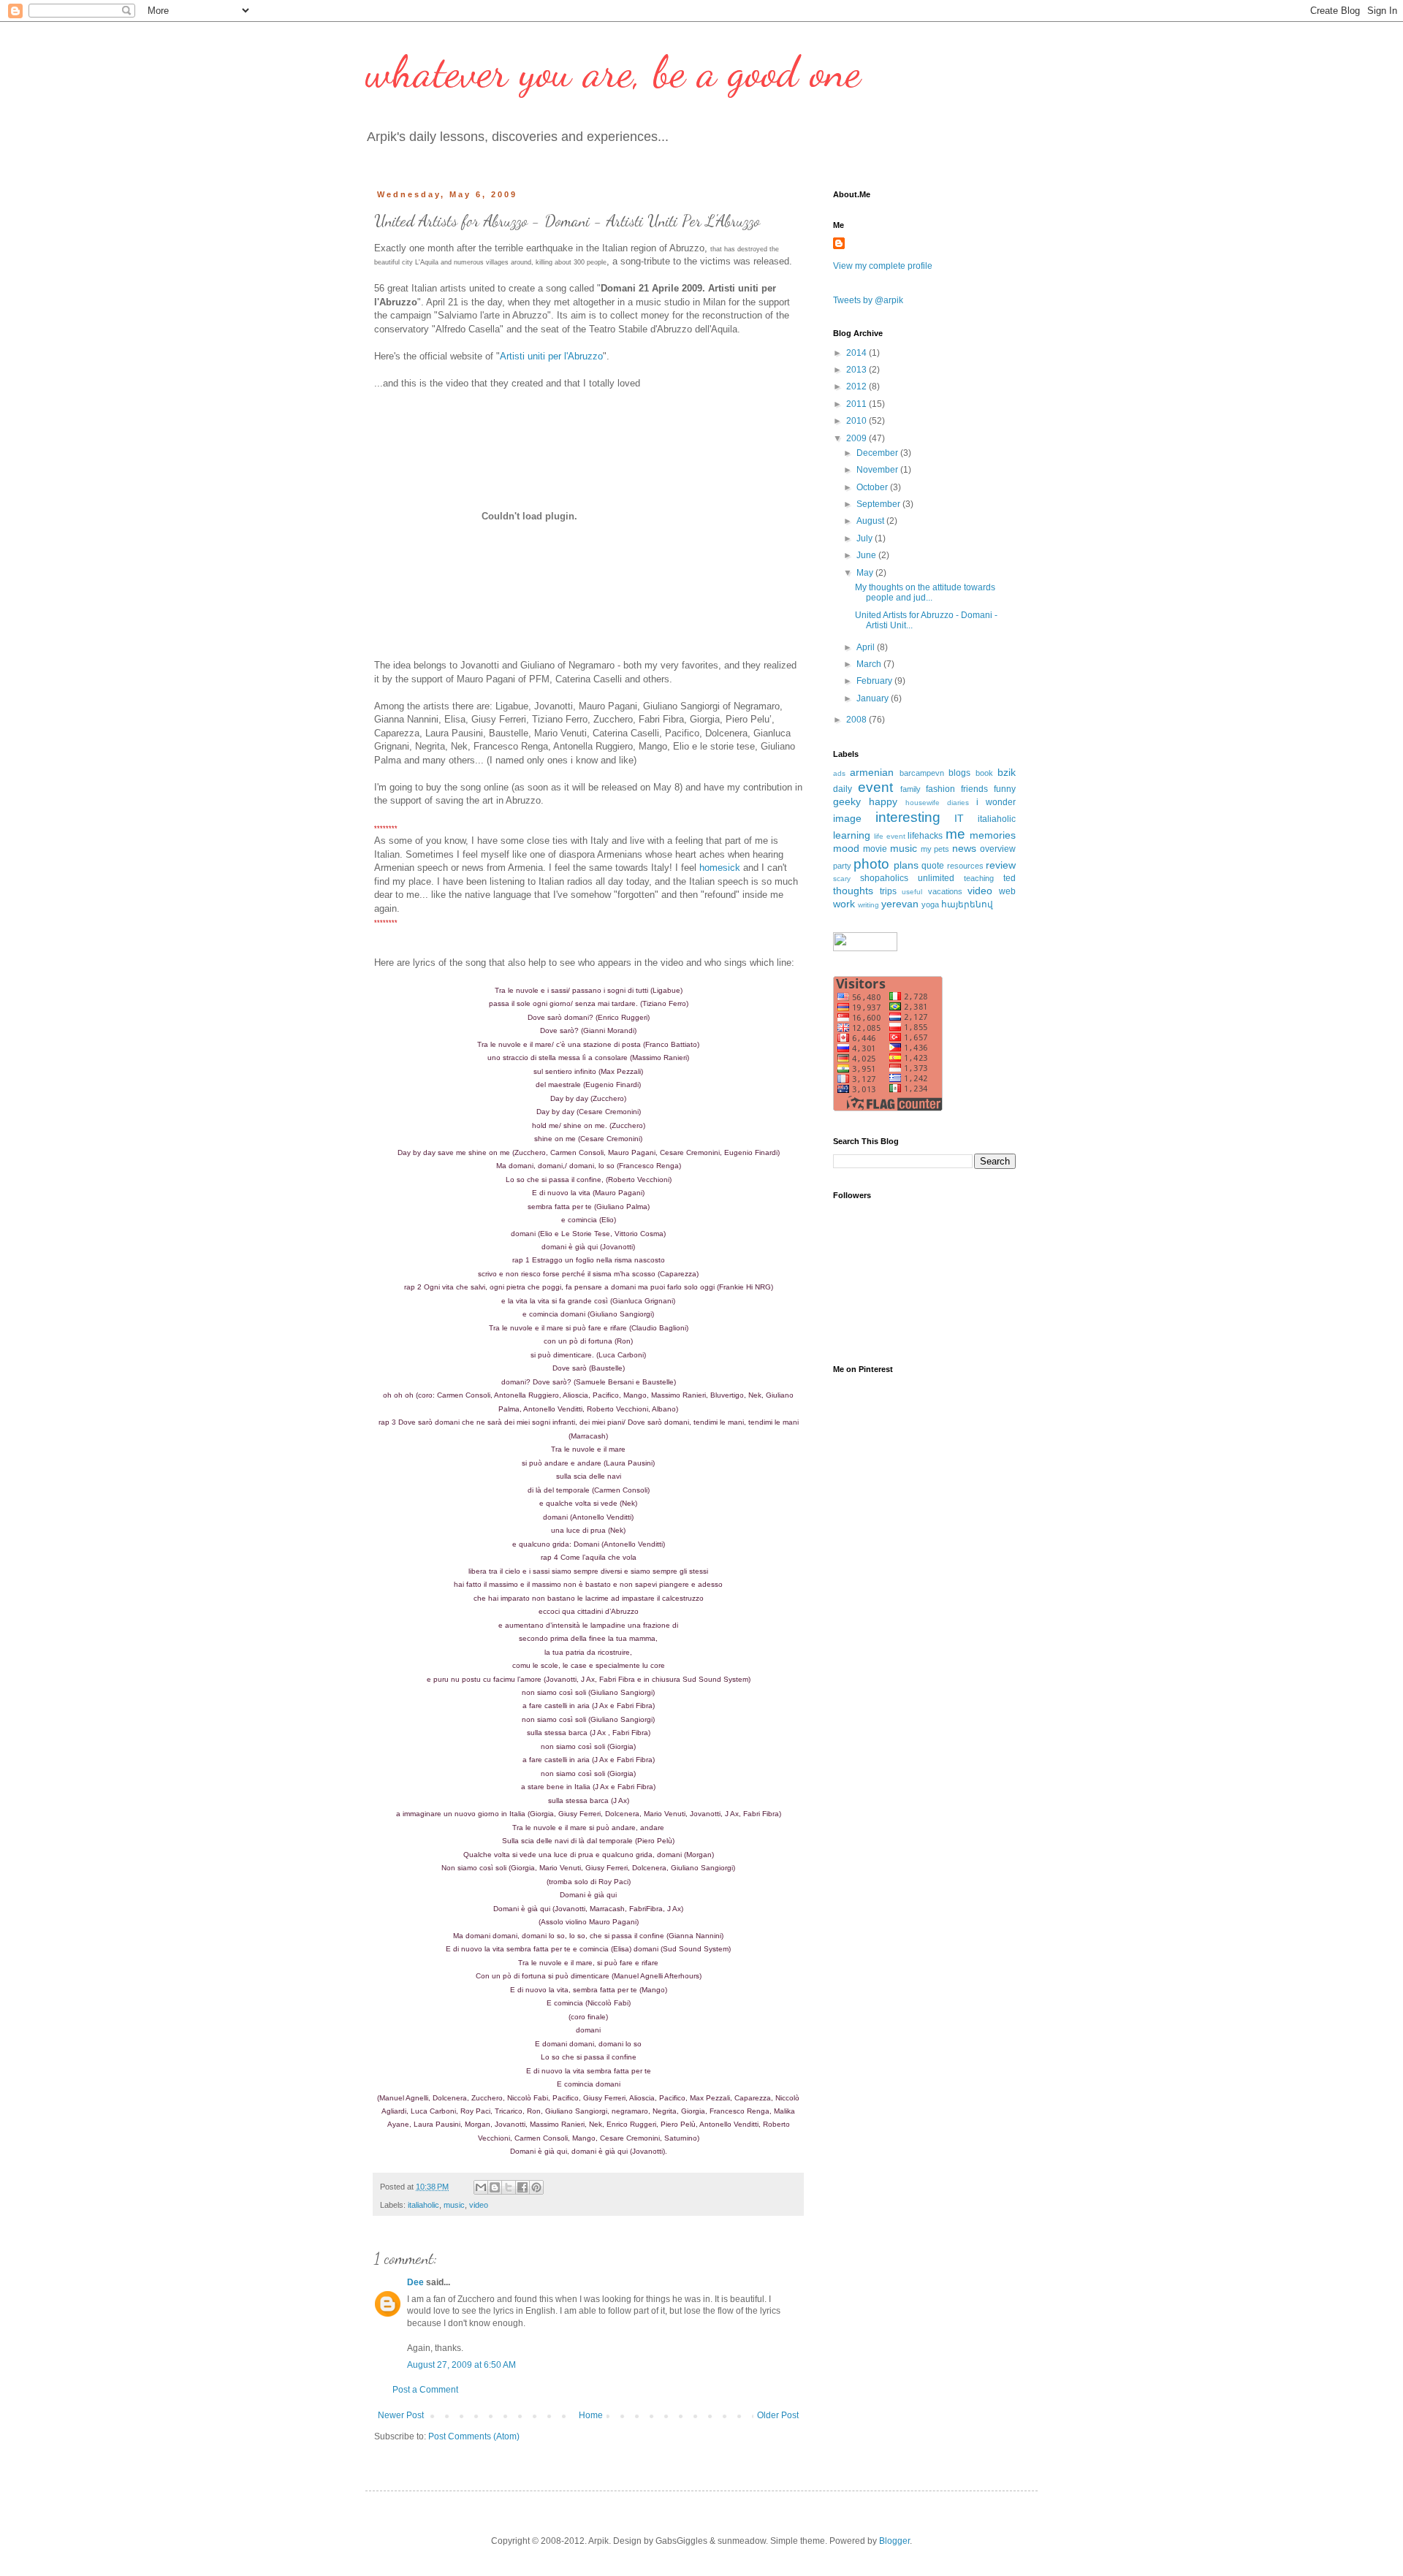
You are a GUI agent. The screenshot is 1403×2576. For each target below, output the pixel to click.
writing (868, 905)
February (875, 681)
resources (965, 866)
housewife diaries (937, 803)
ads (839, 773)
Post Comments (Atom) (474, 2436)
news (964, 848)
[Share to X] (509, 2187)
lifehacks (925, 836)
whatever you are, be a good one (613, 72)
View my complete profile (883, 266)
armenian (872, 772)
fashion (940, 789)
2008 (858, 720)
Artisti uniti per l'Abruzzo (551, 356)
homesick (720, 868)
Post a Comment (425, 2390)
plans (906, 865)
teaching (979, 878)
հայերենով (967, 904)
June (867, 555)
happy (883, 801)
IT (959, 818)
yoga (930, 904)
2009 (858, 438)
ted (1010, 878)
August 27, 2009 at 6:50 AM (461, 2365)
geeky (847, 801)
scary (842, 879)
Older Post (778, 2415)
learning (852, 835)
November (878, 470)
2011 (858, 404)
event (875, 787)
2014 (858, 353)
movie (875, 849)
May (866, 573)
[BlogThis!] (495, 2187)
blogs (959, 773)
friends (974, 789)
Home (591, 2415)
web (1007, 891)
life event (890, 836)
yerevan (900, 904)
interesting (908, 817)
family (910, 789)
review (1001, 865)
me (955, 834)
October (873, 487)
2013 (858, 370)
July (866, 538)
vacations (945, 891)
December (878, 453)
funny (1005, 789)
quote (933, 866)
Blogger (894, 2541)
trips (888, 891)
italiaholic (423, 2205)
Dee (415, 2282)
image (847, 818)
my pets (935, 849)
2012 (858, 386)
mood (846, 848)
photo (871, 864)
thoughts (853, 891)
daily (843, 789)
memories (993, 835)
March (870, 664)
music (454, 2205)
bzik (1007, 772)
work (844, 904)
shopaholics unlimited (907, 878)
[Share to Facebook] (522, 2187)
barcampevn (922, 773)
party (842, 866)
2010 (858, 421)
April (867, 647)
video (479, 2205)
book (984, 773)
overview (998, 849)
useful (912, 892)
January (874, 698)
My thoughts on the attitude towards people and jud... (925, 592)
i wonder (996, 802)
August (871, 521)
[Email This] (481, 2187)
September (879, 504)
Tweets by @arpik (868, 300)
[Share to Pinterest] (536, 2187)
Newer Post (401, 2415)
